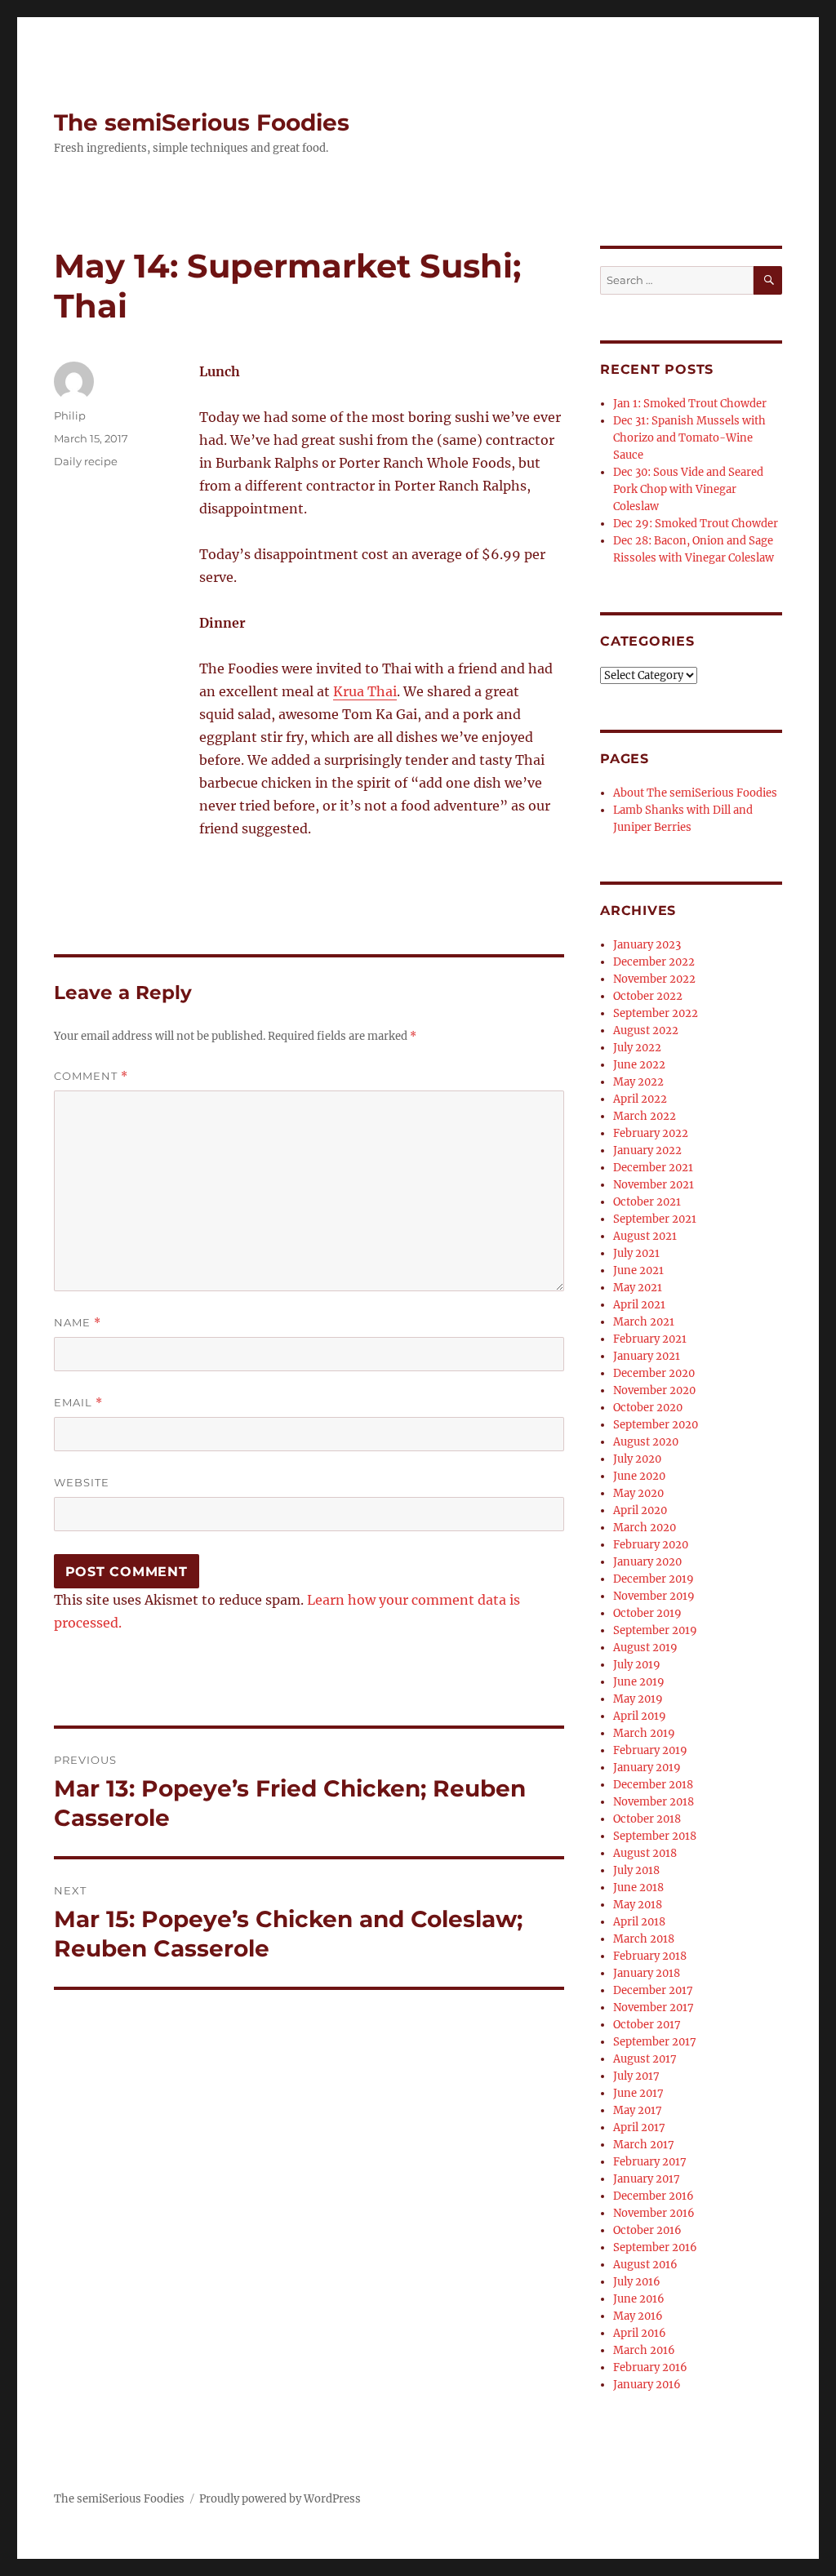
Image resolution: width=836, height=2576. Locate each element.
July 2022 (637, 1048)
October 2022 (648, 996)
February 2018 (650, 1956)
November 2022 (654, 979)
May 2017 (638, 2110)
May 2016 (638, 2316)
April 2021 (639, 1305)
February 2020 (651, 1545)
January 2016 (647, 2385)
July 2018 (636, 1870)
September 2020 (656, 1425)
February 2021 (650, 1339)
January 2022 (647, 1150)
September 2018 (655, 1836)
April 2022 (640, 1099)
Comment (91, 1076)
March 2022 (645, 1116)
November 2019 (654, 1596)
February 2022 (651, 1133)
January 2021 (647, 1356)
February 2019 (650, 1750)
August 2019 (645, 1648)
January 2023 (647, 945)
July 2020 (637, 1459)
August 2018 (645, 1853)
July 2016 (637, 2282)
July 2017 (636, 2076)
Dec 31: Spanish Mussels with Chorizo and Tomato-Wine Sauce (689, 438)
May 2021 (638, 1288)
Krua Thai (365, 691)
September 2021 (655, 1219)
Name (78, 1323)
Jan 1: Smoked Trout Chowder (690, 404)
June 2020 (639, 1476)
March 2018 (644, 1939)
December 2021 (653, 1168)
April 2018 (639, 1922)
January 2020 (647, 1562)
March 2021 (644, 1322)
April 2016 (640, 2333)
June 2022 (639, 1065)
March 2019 (644, 1733)
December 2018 (653, 1785)
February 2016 (650, 2367)
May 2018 (638, 1905)
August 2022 (646, 1030)
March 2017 (644, 2145)
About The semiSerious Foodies (695, 793)
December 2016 (654, 2196)
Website (82, 1482)
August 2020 (646, 1442)
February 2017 (650, 2162)
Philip (70, 415)
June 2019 (639, 1682)
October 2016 (647, 2230)
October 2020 (648, 1408)
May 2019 (638, 1699)
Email (78, 1403)
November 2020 (654, 1390)
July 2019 (637, 1665)
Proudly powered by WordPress (280, 2499)
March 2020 (645, 1528)
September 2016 (655, 2247)
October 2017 (647, 2025)
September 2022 (656, 1013)
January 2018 (647, 1973)
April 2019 (640, 1716)
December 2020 (654, 1373)
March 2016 (644, 2350)
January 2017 (647, 2179)
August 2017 (645, 2059)
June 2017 (638, 2093)
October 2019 (647, 1613)
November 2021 (654, 1185)
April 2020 (640, 1510)
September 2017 (655, 2042)
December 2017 (653, 1990)
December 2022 (654, 962)
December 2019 (654, 1579)
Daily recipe (86, 461)
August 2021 (645, 1236)
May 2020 (638, 1493)
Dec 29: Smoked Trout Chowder (696, 524)
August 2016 (645, 2265)
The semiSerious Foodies (202, 122)
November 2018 (654, 1802)
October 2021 (647, 1202)
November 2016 (654, 2213)
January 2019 (647, 1768)
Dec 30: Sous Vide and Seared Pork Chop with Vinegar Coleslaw (688, 489)
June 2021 (638, 1270)
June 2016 (639, 2299)
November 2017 (654, 2008)
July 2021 (636, 1253)
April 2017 (639, 2127)
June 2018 (638, 1888)
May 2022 (638, 1082)
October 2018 (647, 1819)
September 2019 (655, 1630)
